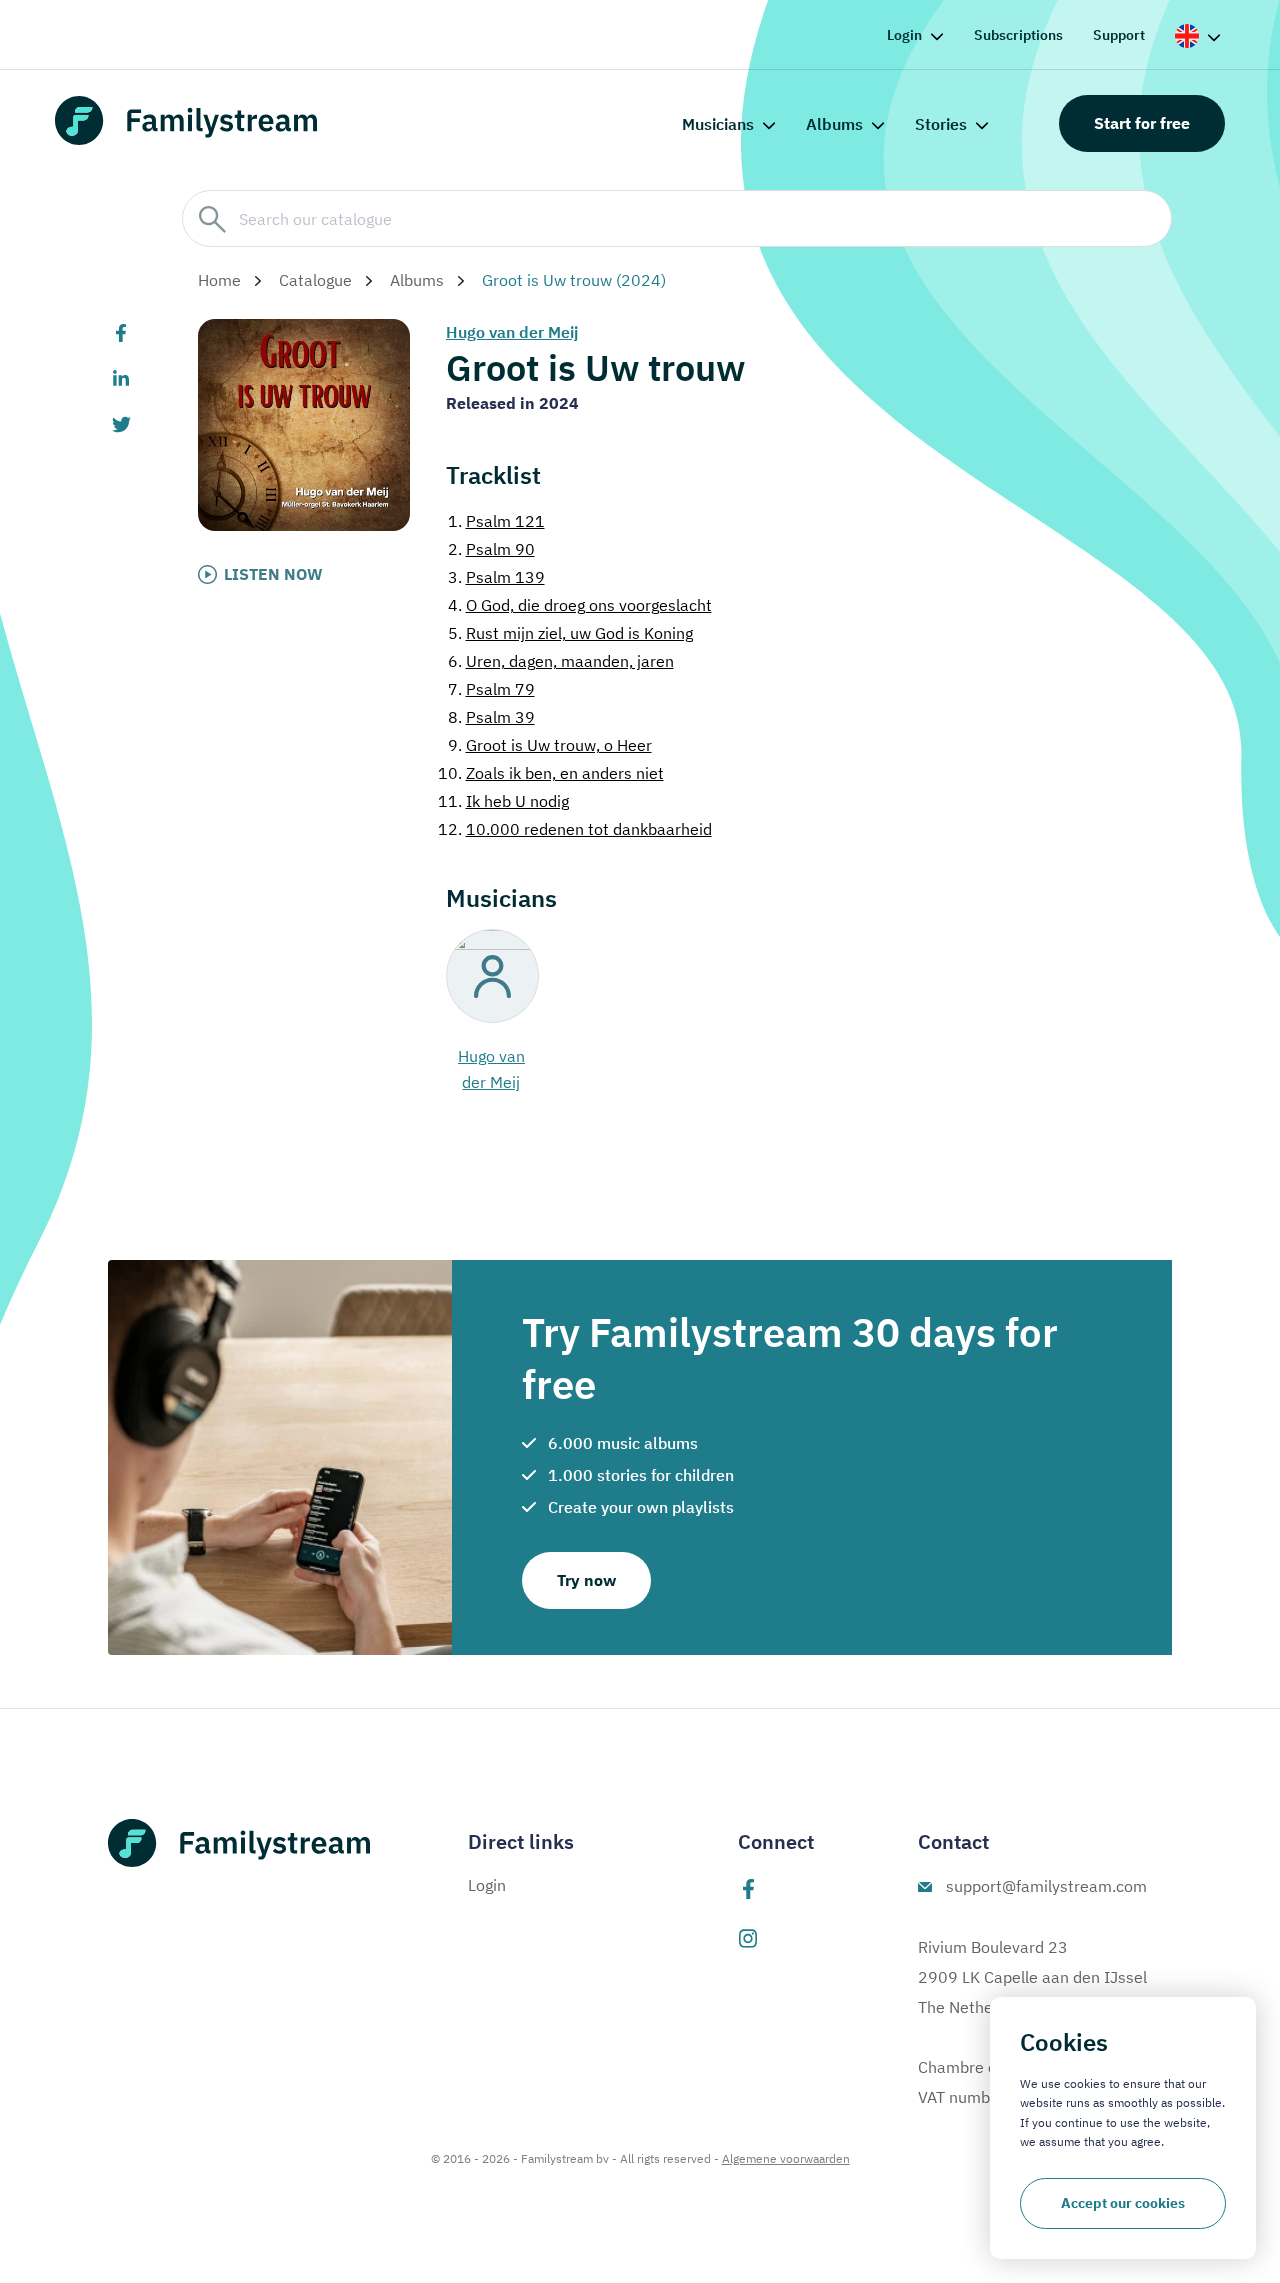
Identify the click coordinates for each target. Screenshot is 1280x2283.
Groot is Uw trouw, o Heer (550, 745)
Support (1119, 35)
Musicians (718, 124)
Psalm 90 (491, 549)
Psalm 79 (491, 689)
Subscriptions (1018, 35)
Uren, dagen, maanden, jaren (561, 661)
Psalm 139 (496, 577)
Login (904, 35)
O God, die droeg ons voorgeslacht (580, 605)
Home (219, 280)
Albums (834, 124)
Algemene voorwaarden (786, 2158)
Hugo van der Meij (512, 332)
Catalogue (315, 280)
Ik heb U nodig (503, 801)
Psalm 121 (496, 521)
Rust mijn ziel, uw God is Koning (570, 633)
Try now (586, 1580)
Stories (941, 124)
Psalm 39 (491, 717)
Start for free (1142, 123)
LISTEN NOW (273, 574)
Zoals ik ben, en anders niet (551, 773)
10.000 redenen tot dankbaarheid (575, 829)
